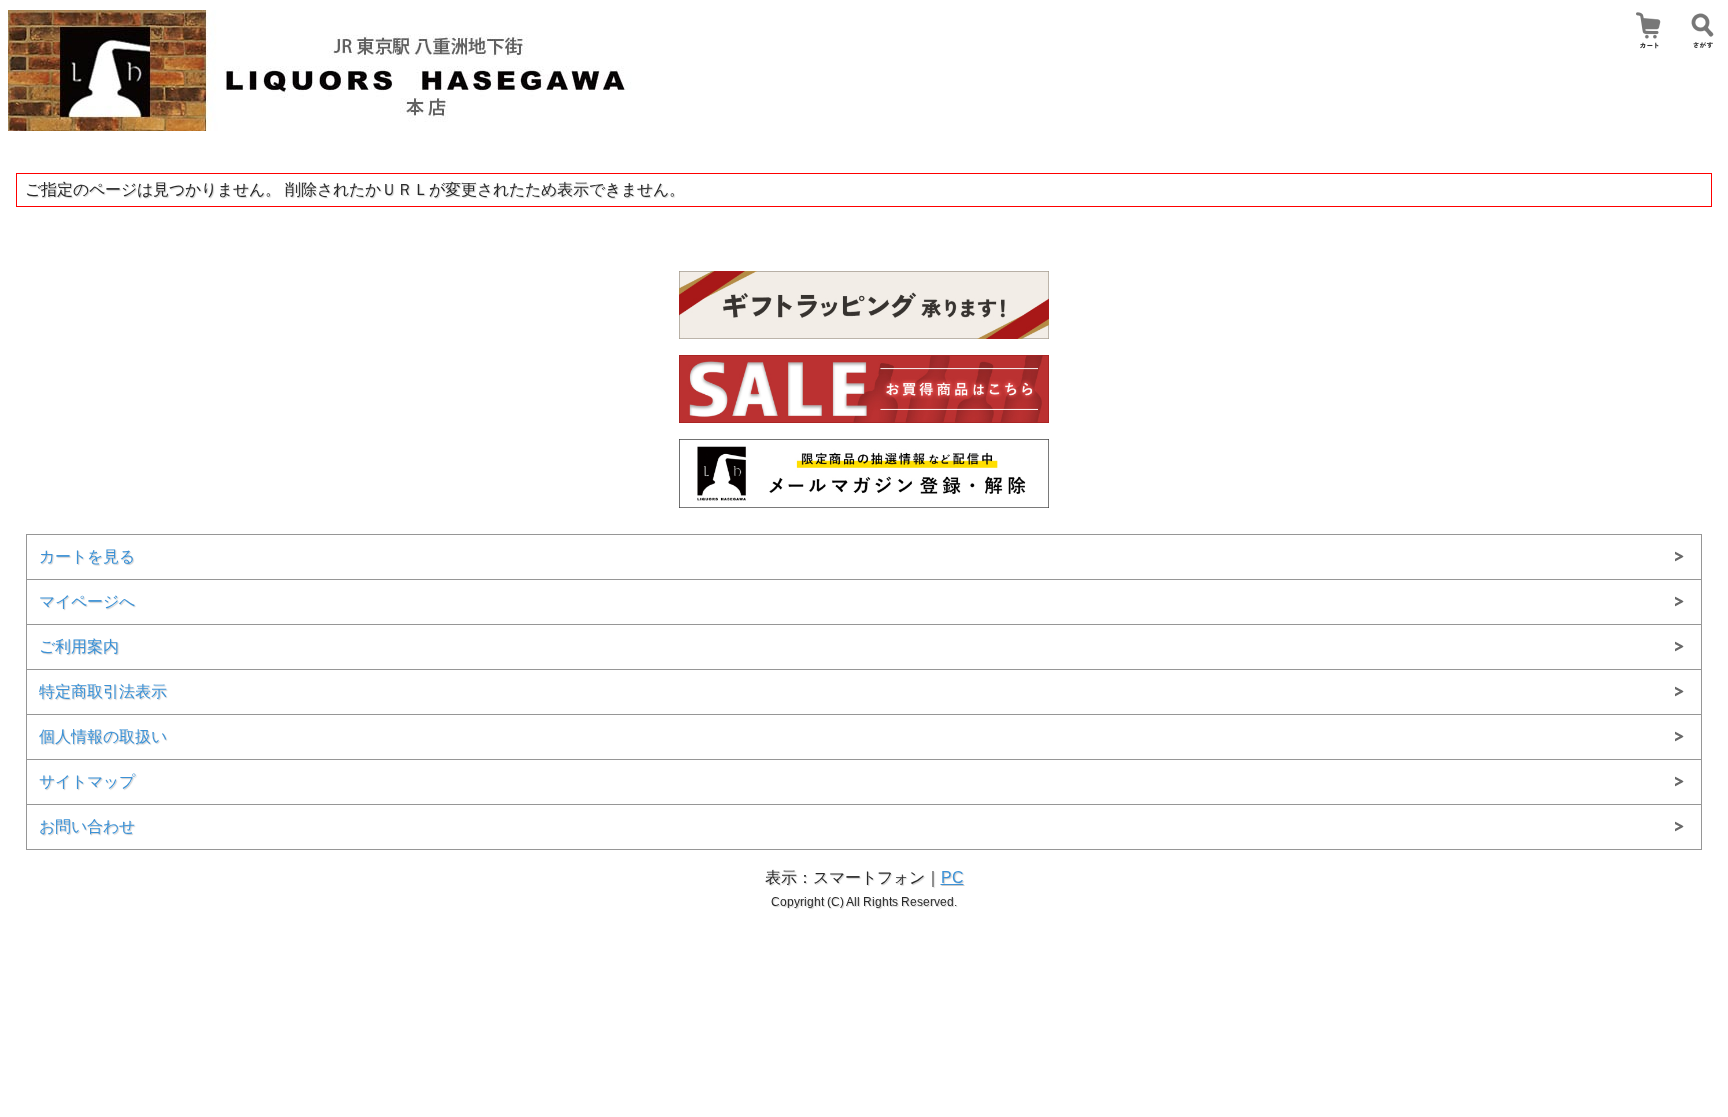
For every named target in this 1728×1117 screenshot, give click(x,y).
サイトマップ (87, 781)
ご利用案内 (79, 646)
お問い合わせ (87, 826)
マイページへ (87, 601)
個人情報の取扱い (103, 736)
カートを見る (87, 556)
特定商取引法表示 (103, 691)
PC (952, 877)
